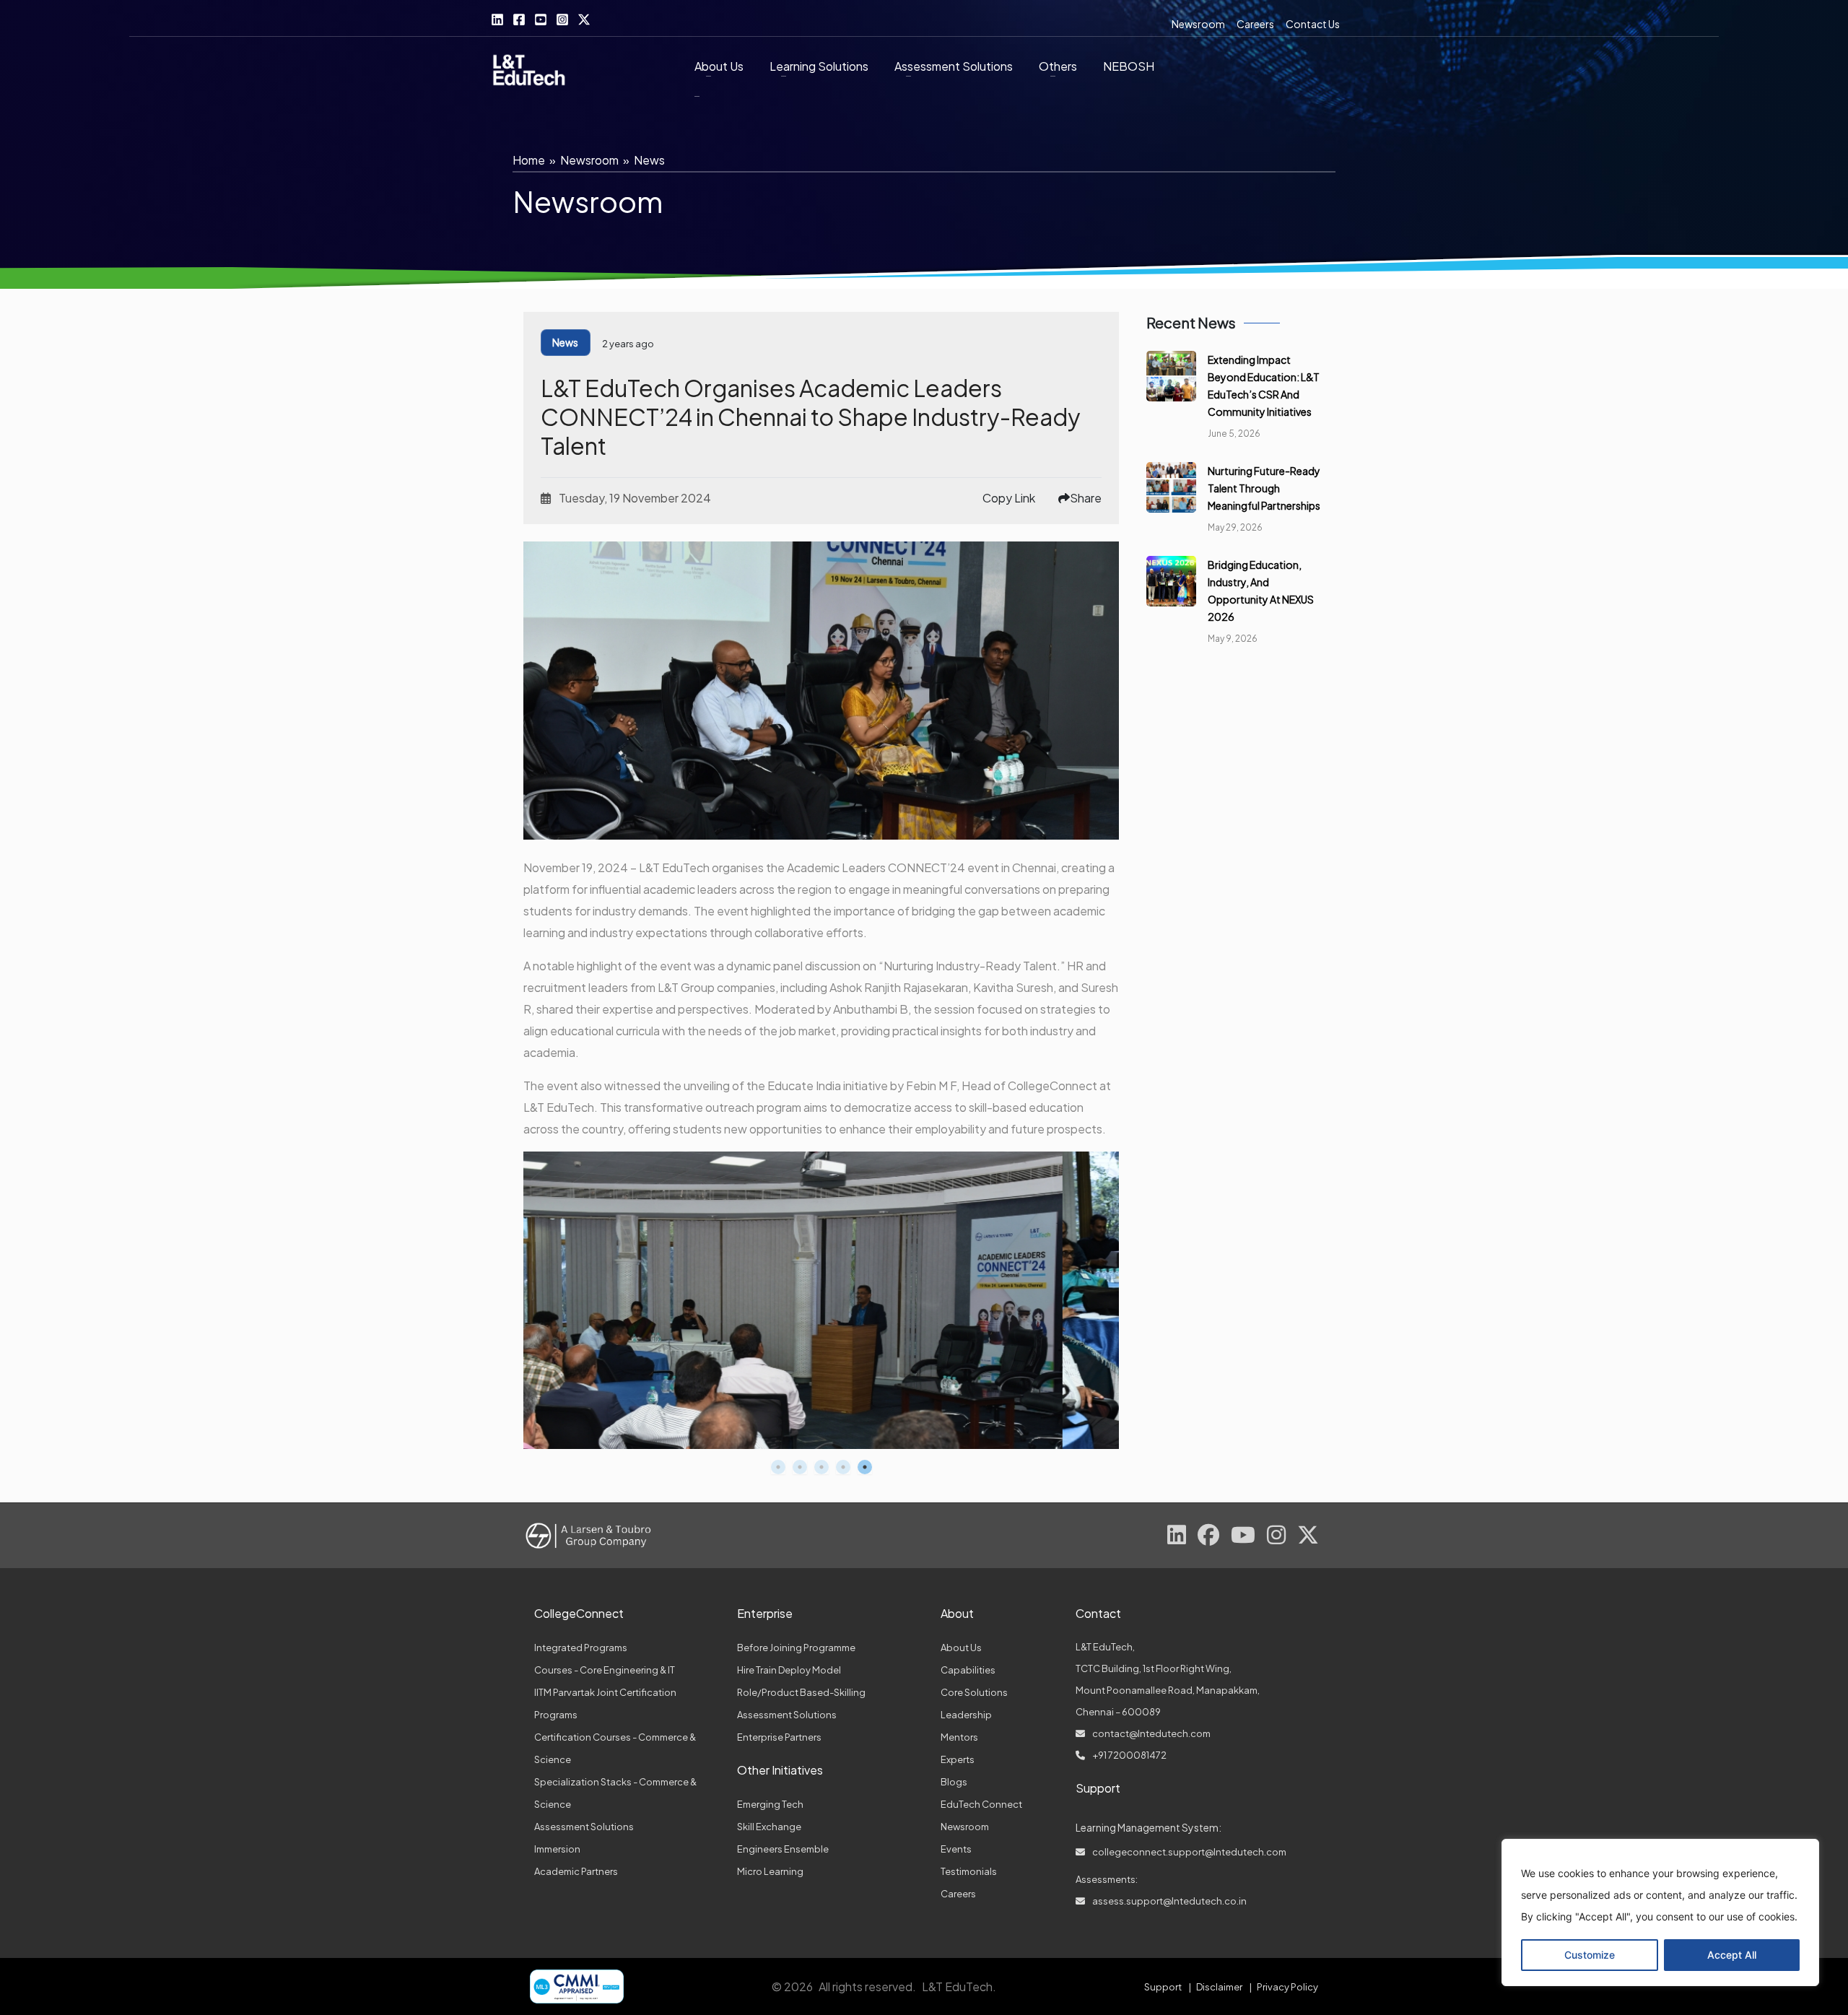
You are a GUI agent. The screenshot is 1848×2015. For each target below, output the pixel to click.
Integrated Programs (581, 1648)
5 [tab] (865, 1467)
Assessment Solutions (584, 1827)
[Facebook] (519, 19)
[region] (1660, 1912)
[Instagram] (562, 19)
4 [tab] (843, 1467)
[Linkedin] (497, 19)
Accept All (1732, 1955)
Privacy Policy (1287, 1987)
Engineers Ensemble (783, 1849)
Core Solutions (974, 1692)
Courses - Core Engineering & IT (605, 1670)
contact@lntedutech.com (1151, 1733)
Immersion (557, 1849)
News (649, 160)
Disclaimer (1219, 1987)
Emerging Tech (770, 1804)
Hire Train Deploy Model (789, 1670)
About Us (719, 66)
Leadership (966, 1715)
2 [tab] (800, 1467)
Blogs (954, 1782)
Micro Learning (770, 1871)
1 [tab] (778, 1467)
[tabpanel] (821, 1301)
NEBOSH (1129, 66)
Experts (958, 1759)
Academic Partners (576, 1871)
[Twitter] (584, 19)
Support (1163, 1987)
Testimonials (969, 1871)
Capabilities (968, 1670)
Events (956, 1849)
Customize (1590, 1955)
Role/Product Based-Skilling (801, 1692)
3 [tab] (821, 1467)
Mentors (959, 1737)
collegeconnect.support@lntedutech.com (1189, 1852)
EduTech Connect (981, 1804)
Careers (1255, 24)
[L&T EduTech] (529, 72)
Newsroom (1198, 24)
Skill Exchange (769, 1827)
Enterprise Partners (779, 1737)
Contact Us (1313, 24)
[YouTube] (541, 19)
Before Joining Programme (796, 1648)
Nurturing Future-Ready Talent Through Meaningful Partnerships (1264, 488)
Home (529, 160)
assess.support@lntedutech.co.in (1169, 1901)
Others (1058, 66)
